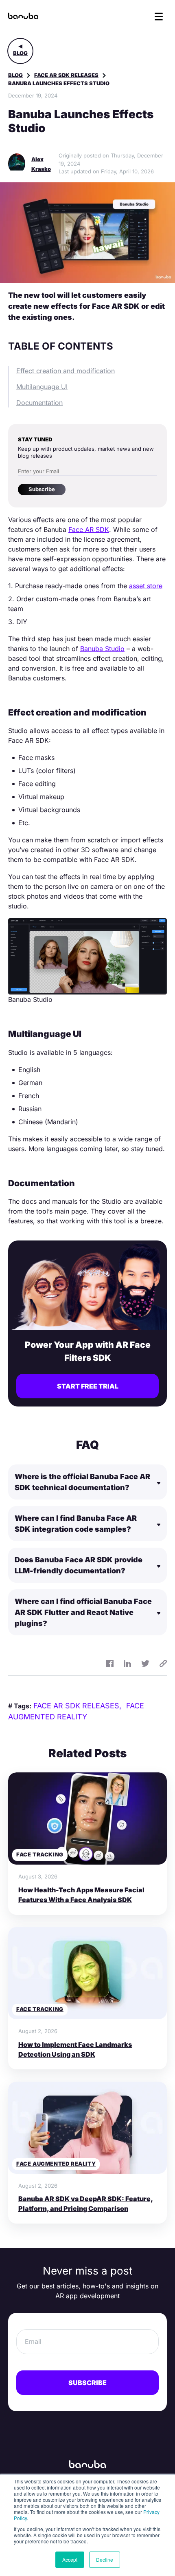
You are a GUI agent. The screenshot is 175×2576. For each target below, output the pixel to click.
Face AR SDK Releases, (78, 1706)
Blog (20, 53)
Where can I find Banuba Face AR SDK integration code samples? (76, 1524)
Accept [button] (70, 2559)
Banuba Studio (102, 649)
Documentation (39, 403)
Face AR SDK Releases (66, 75)
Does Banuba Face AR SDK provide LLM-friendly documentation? (79, 1565)
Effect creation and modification (66, 371)
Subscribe (42, 489)
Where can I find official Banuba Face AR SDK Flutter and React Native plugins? (83, 1612)
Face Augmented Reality (56, 2164)
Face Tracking (40, 1854)
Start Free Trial (88, 1386)
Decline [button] (105, 2559)
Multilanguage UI (42, 387)
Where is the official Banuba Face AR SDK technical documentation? (82, 1482)
